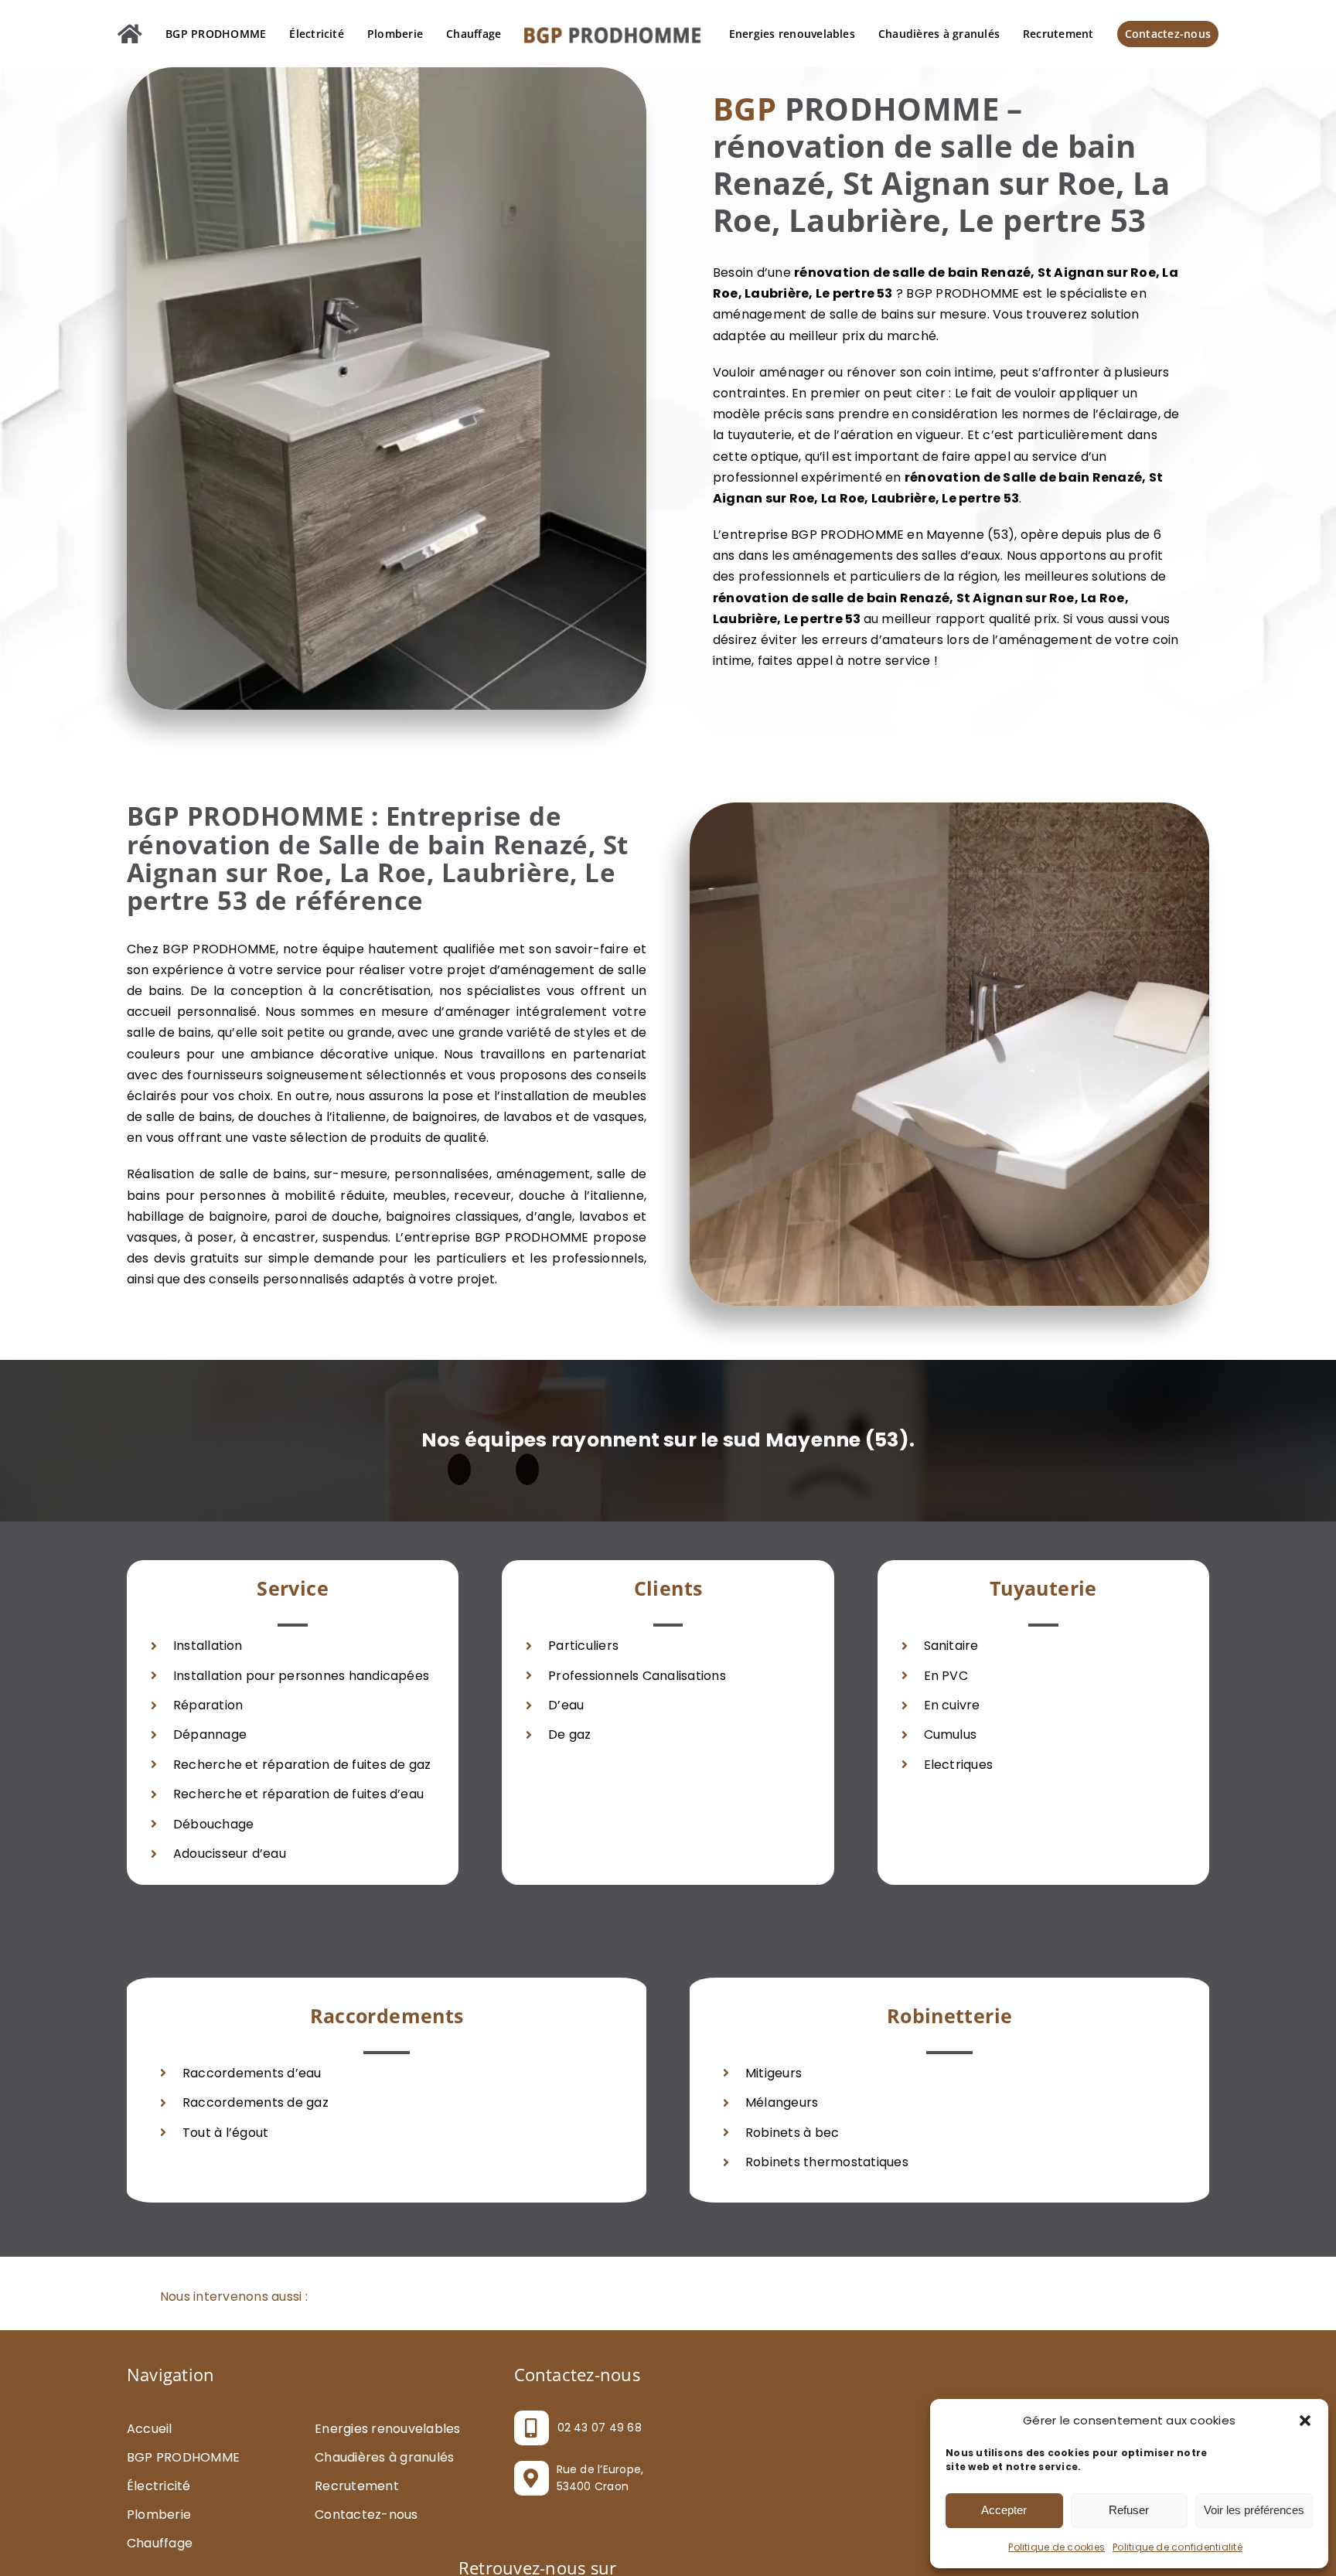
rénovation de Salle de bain (997, 542)
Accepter (1004, 2510)
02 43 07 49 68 (600, 2493)
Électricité (159, 2551)
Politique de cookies (1057, 2547)
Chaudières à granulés (384, 2522)
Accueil (150, 2494)
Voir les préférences (1254, 2510)
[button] (1305, 2421)
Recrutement (357, 2551)
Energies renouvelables (387, 2494)
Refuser (1129, 2510)
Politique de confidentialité (1178, 2547)
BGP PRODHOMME (183, 2522)
